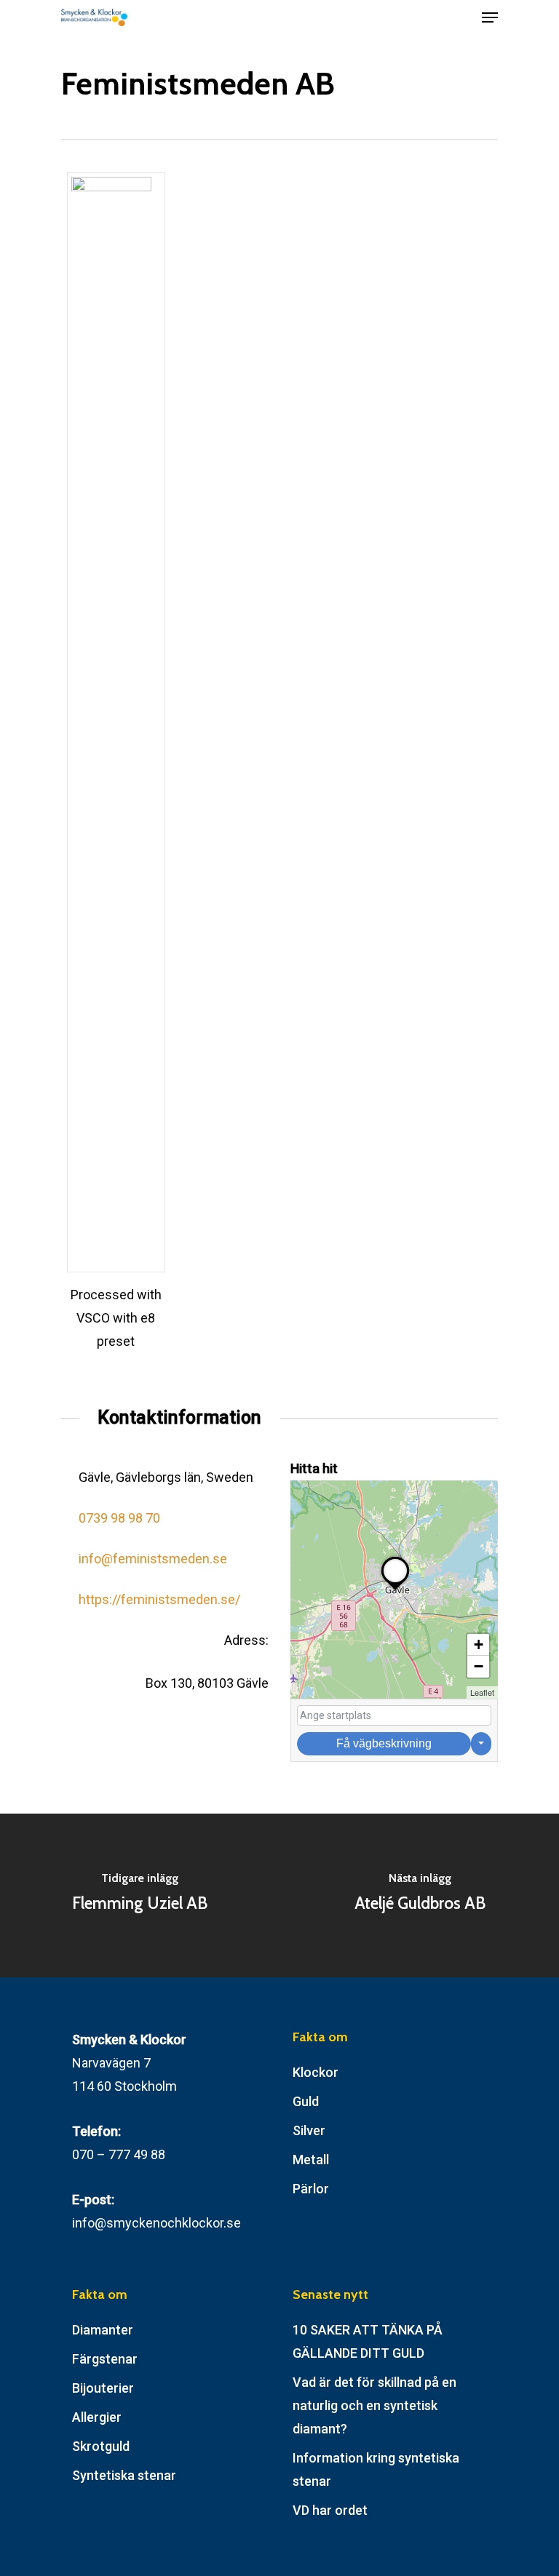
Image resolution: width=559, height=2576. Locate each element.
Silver (309, 2130)
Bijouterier (103, 2388)
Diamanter (103, 2330)
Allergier (97, 2417)
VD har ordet (330, 2510)
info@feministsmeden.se (153, 1559)
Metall (311, 2160)
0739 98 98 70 (119, 1518)
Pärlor (311, 2189)
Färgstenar (105, 2359)
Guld (306, 2101)
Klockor (316, 2072)
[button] (395, 1590)
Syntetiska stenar (124, 2475)
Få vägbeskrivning (384, 1743)
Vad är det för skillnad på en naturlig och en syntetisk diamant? (374, 2405)
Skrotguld (101, 2446)
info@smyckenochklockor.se (156, 2223)
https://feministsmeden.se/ (159, 1599)
